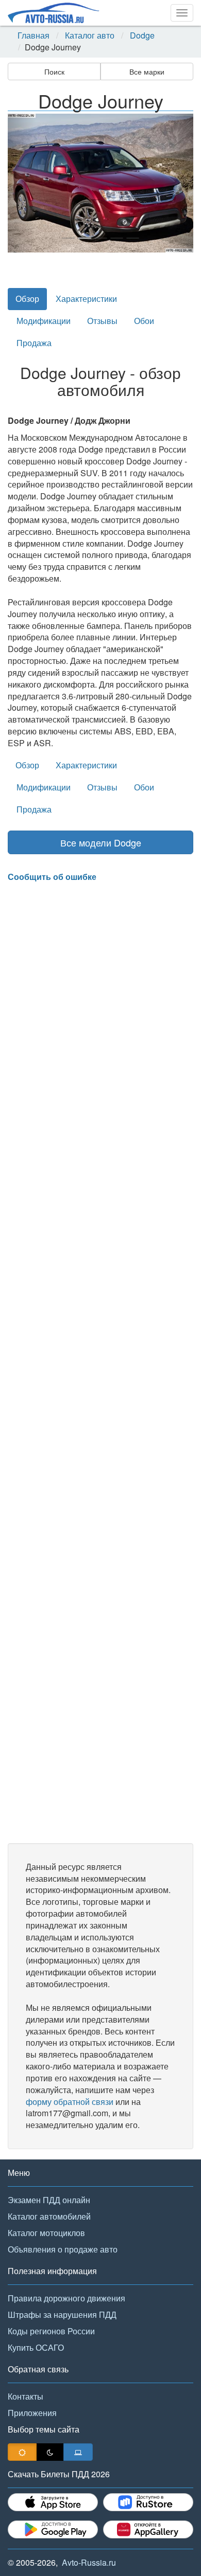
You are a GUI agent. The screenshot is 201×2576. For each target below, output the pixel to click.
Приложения (32, 2413)
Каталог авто (90, 35)
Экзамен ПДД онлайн (49, 2200)
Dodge (142, 35)
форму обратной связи (70, 2102)
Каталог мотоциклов (46, 2233)
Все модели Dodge (101, 842)
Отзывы (102, 321)
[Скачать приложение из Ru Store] (148, 2502)
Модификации (44, 321)
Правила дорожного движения (66, 2298)
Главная (33, 35)
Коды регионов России (51, 2331)
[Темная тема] (50, 2452)
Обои (144, 321)
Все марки (147, 71)
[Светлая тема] (22, 2452)
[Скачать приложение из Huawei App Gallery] (148, 2529)
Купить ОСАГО (36, 2347)
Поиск (54, 71)
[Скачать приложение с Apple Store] (53, 2502)
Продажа (34, 343)
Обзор (27, 299)
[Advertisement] (100, 1363)
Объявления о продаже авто (63, 2249)
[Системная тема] (78, 2452)
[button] (22, 183)
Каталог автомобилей (49, 2216)
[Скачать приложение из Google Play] (53, 2529)
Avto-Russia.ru (89, 2562)
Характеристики (86, 299)
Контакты (26, 2396)
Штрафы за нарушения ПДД (62, 2314)
